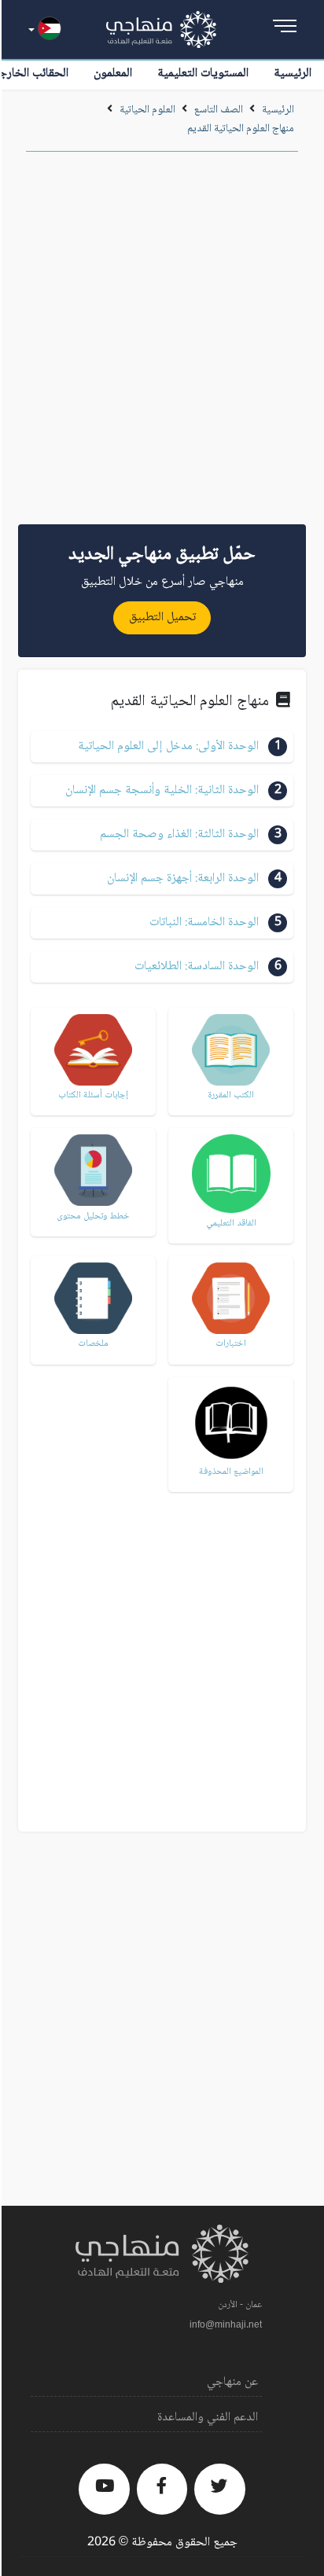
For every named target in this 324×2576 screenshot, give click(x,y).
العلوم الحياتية (147, 110)
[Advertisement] (162, 344)
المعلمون (113, 73)
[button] (162, 747)
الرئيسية (293, 73)
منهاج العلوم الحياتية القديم (241, 129)
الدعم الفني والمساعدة (208, 2418)
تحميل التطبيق (162, 617)
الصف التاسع (219, 110)
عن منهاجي (232, 2382)
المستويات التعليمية (203, 73)
